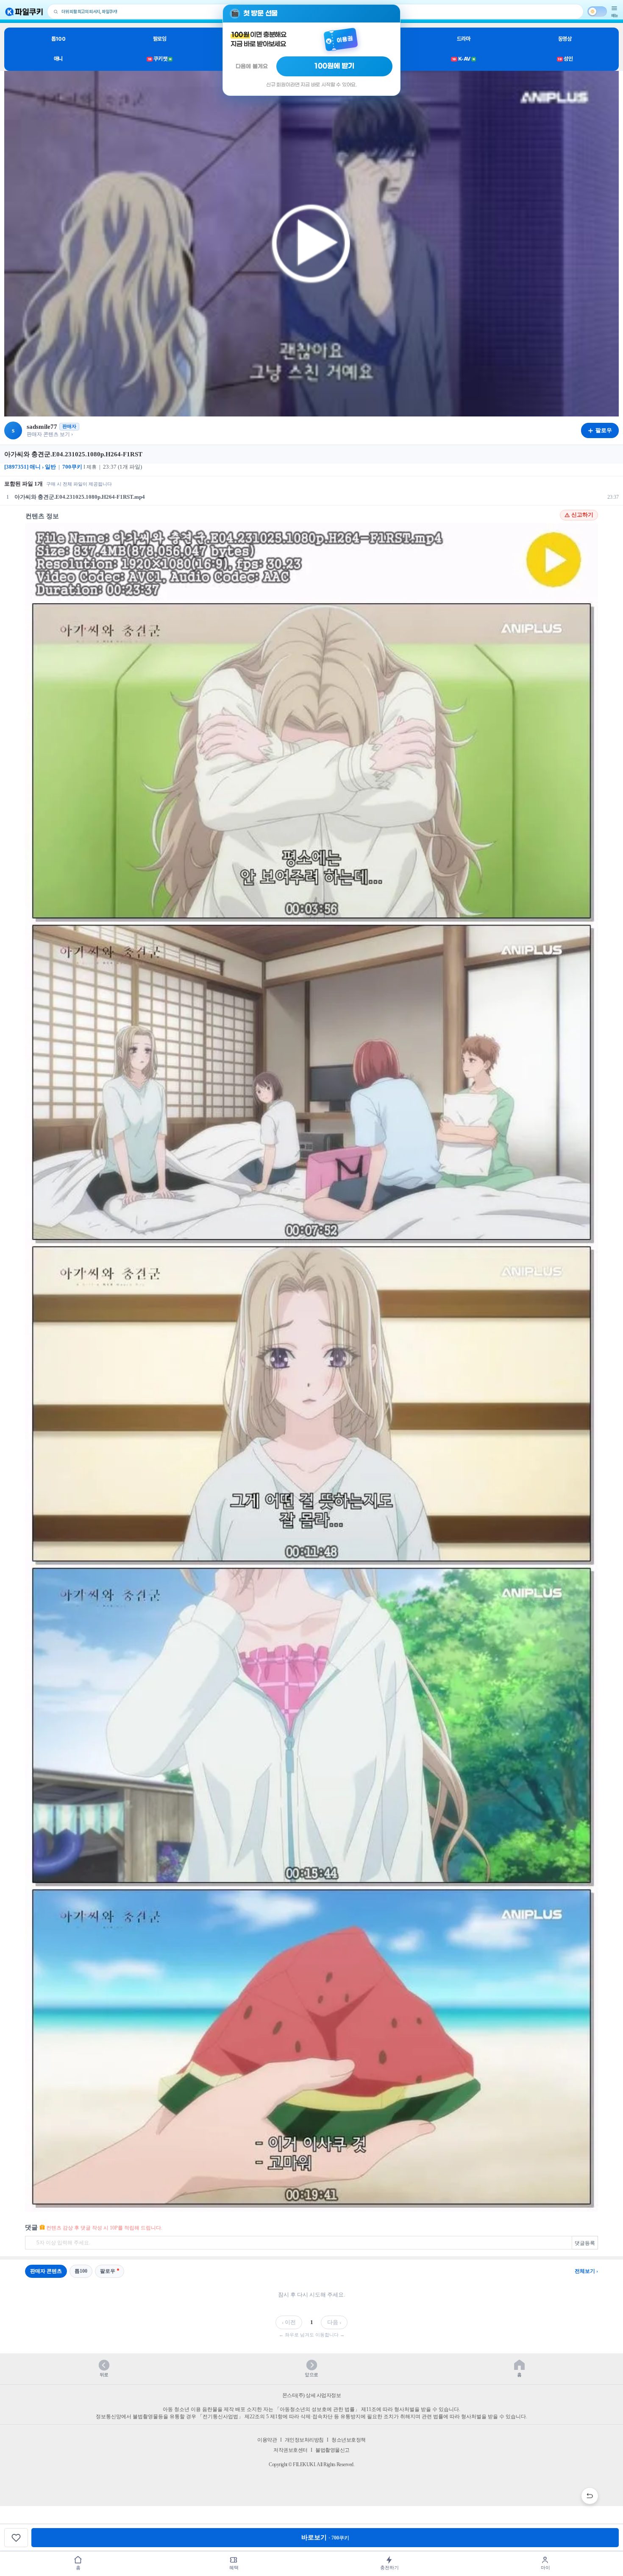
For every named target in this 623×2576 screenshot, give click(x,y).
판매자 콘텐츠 (46, 2271)
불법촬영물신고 (332, 2450)
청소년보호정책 (349, 2440)
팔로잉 (160, 39)
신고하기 (582, 515)
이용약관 (267, 2440)
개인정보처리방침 (304, 2440)
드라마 (464, 39)
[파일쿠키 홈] (24, 12)
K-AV (463, 59)
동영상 (565, 39)
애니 (58, 59)
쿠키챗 (160, 59)
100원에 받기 (334, 66)
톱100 (58, 39)
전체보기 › (586, 2271)
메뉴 (615, 15)
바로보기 (325, 2537)
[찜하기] (16, 2538)
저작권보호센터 (291, 2450)
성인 (565, 59)
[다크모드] (597, 11)
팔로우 (108, 2271)
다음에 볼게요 (252, 66)
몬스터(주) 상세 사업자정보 (312, 2395)
